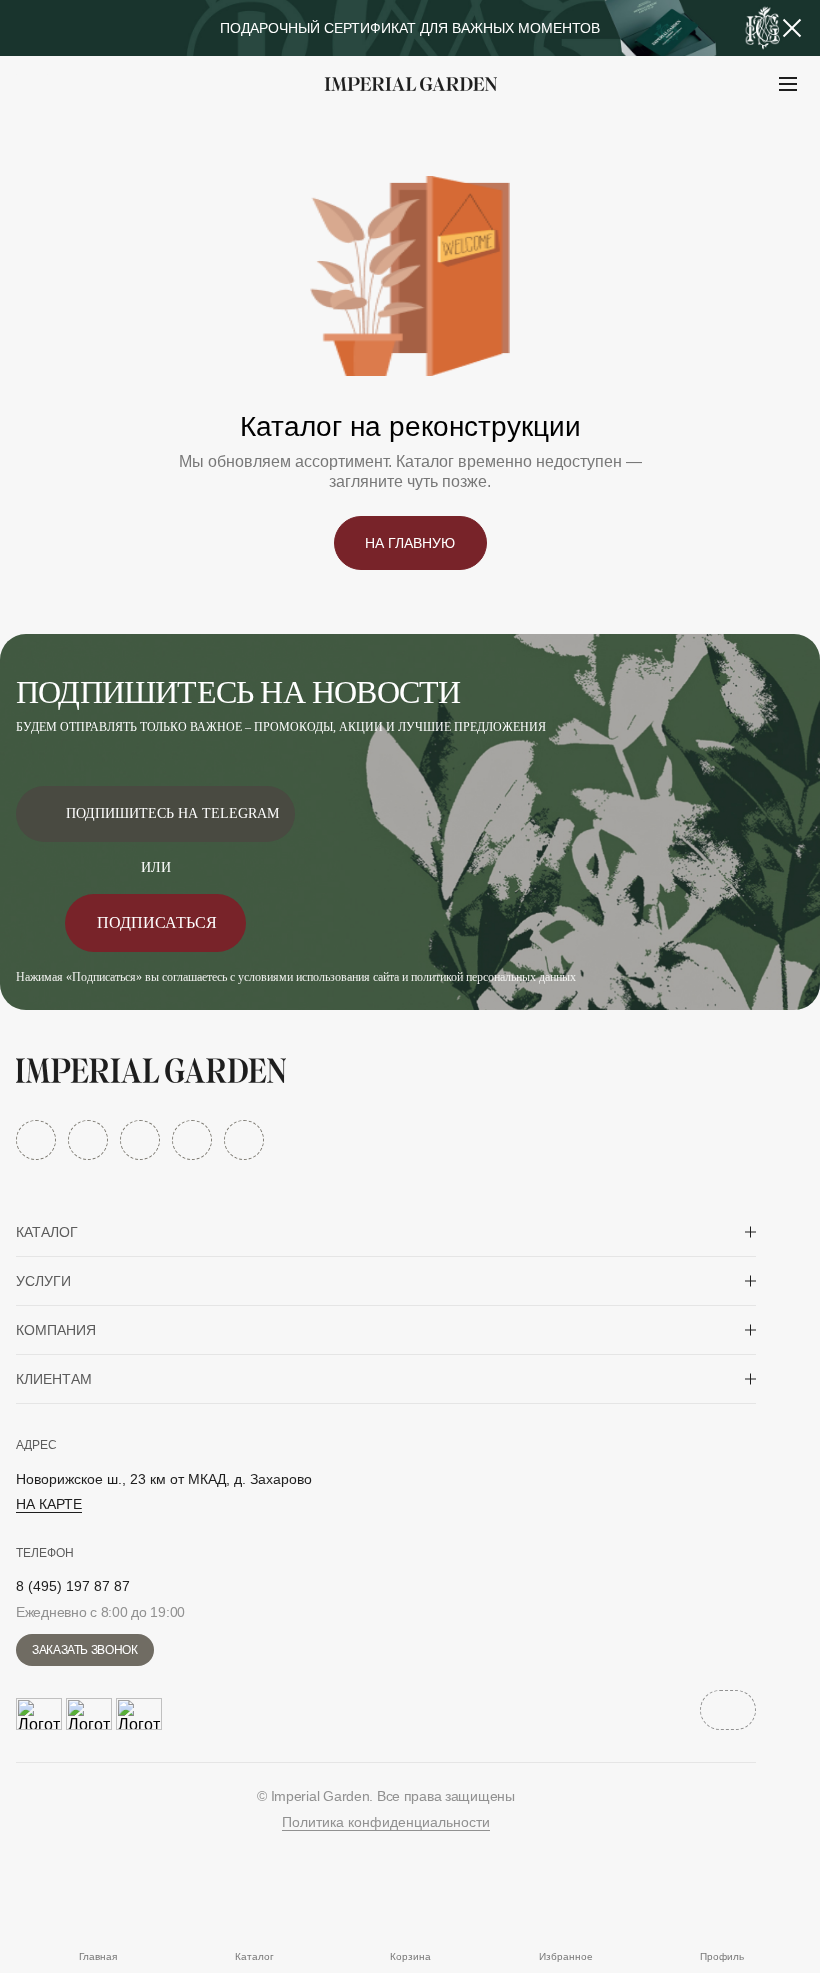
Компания (56, 1330)
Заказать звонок (85, 1650)
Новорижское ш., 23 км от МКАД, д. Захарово (164, 1479)
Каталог (47, 1232)
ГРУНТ (70, 133)
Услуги (43, 1281)
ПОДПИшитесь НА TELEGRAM (172, 813)
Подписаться (157, 922)
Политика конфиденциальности (386, 1822)
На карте (49, 1504)
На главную (410, 543)
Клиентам (54, 1379)
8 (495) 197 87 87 (73, 1586)
